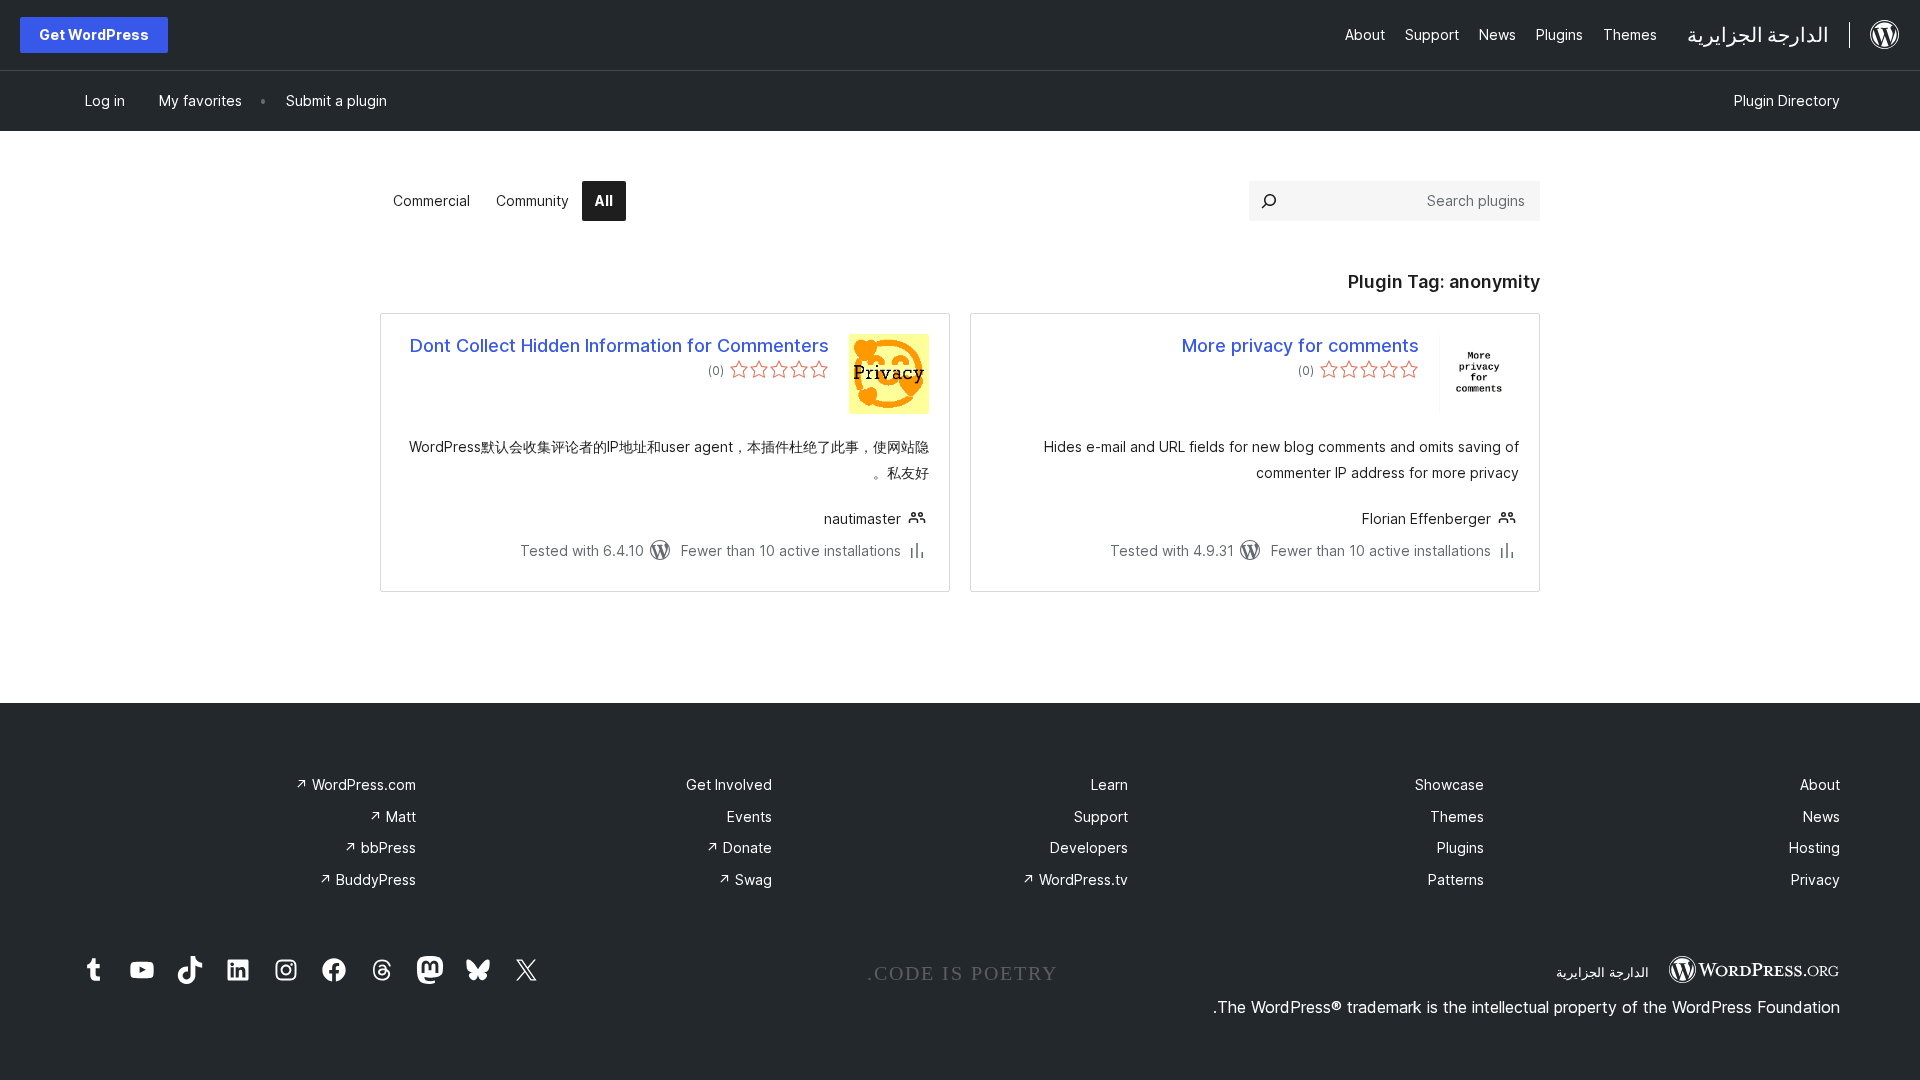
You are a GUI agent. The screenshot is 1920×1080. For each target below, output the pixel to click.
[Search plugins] (1269, 201)
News (1821, 816)
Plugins (1460, 847)
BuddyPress (367, 879)
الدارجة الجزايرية (1602, 972)
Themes (1457, 816)
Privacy (1815, 879)
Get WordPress (94, 34)
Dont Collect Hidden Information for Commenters (619, 345)
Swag (745, 879)
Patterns (1456, 879)
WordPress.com (355, 784)
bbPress (380, 847)
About (1820, 784)
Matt (392, 816)
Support (1101, 816)
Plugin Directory (1787, 100)
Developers (1089, 847)
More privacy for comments (1300, 345)
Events (749, 816)
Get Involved (729, 784)
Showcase (1449, 784)
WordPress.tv (1075, 879)
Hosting (1814, 847)
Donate (739, 847)
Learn (1109, 784)
